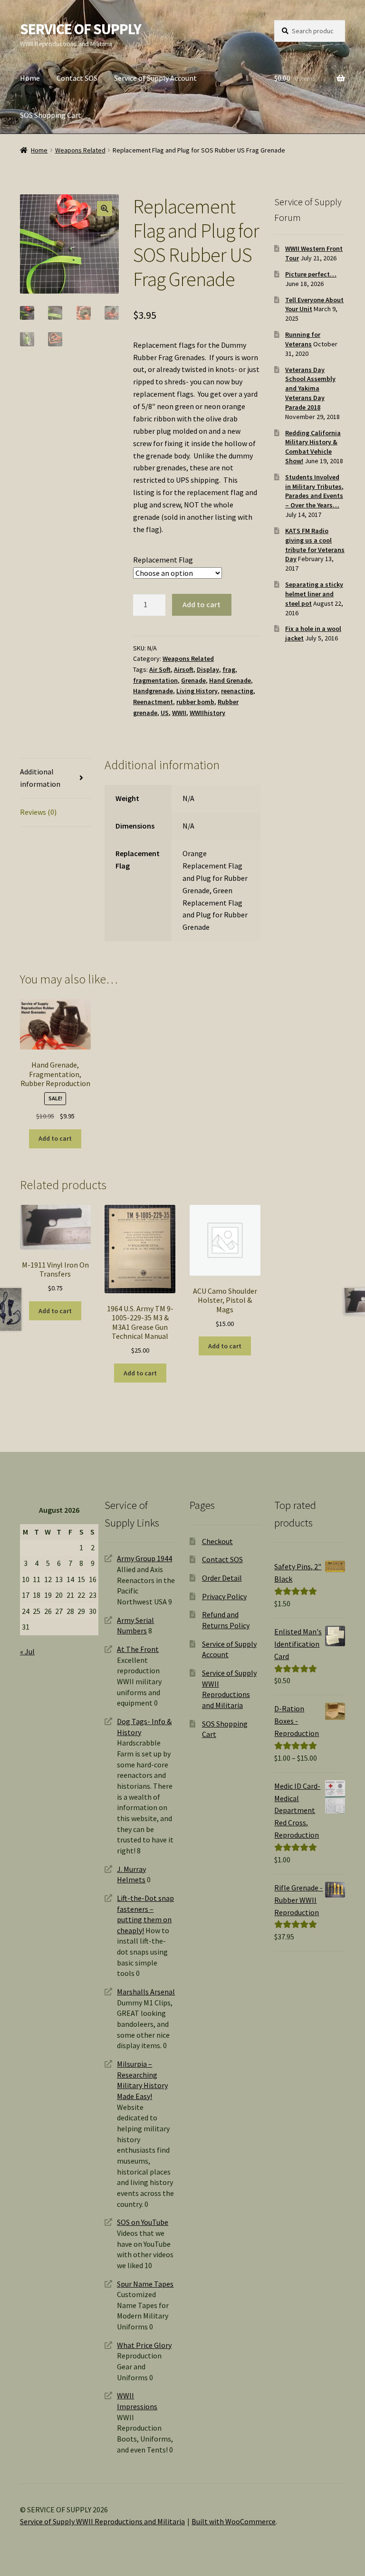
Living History (197, 691)
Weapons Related (80, 150)
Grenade (193, 680)
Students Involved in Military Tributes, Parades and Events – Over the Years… (314, 491)
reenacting (237, 691)
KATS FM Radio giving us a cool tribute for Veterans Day (315, 545)
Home (30, 78)
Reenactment (153, 702)
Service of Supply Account (155, 78)
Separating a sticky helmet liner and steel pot (314, 594)
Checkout (217, 1541)
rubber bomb (195, 702)
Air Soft (160, 669)
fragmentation (155, 680)
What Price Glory (144, 2345)
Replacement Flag (163, 560)
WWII (179, 713)
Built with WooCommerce (234, 2521)
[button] (105, 209)
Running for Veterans (303, 339)
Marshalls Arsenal (146, 1992)
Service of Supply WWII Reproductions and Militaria (102, 2521)
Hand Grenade (230, 680)
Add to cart (202, 604)
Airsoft (184, 669)
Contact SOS (77, 78)
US (165, 713)
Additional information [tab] (40, 778)
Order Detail (222, 1578)
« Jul (27, 1651)
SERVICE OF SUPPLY (81, 29)
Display (208, 669)
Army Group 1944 (144, 1558)
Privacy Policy (224, 1596)
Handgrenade (153, 691)
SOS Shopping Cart (51, 115)
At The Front (138, 1649)
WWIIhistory (207, 713)
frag (229, 669)
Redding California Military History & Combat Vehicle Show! (313, 447)
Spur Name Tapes (145, 2284)
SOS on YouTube (143, 2222)
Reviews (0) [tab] (38, 812)
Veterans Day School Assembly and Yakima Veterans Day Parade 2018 (310, 388)
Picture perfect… (311, 274)
